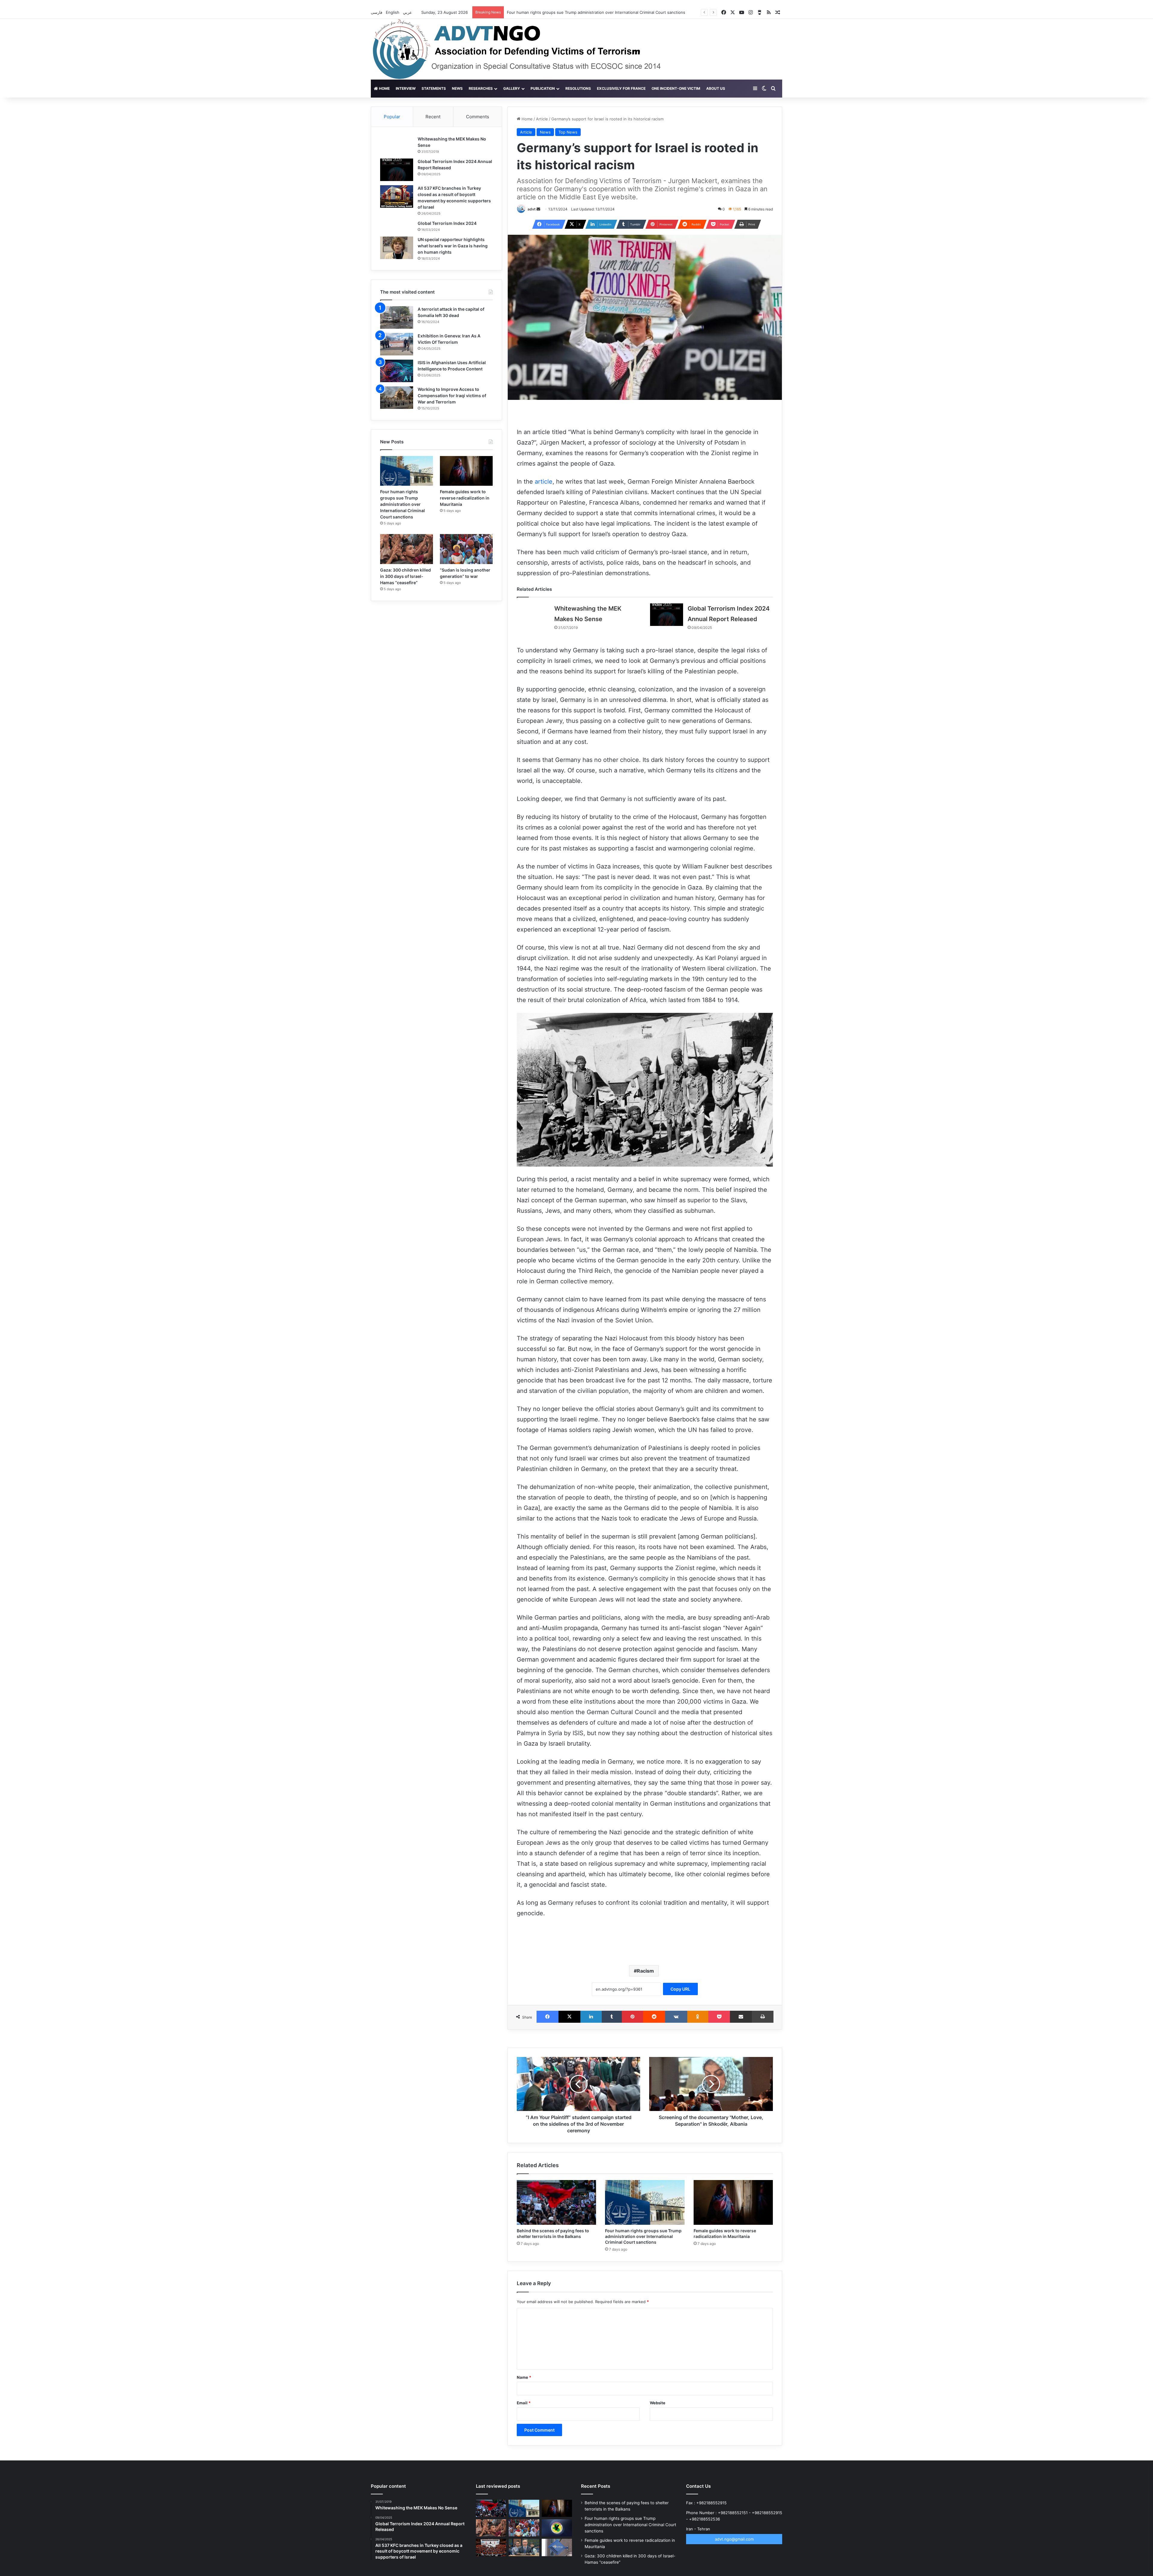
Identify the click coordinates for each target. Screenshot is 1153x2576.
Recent (433, 117)
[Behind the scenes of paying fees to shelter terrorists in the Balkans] (556, 2202)
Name (524, 2377)
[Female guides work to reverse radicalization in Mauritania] (733, 2202)
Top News (568, 132)
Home (384, 88)
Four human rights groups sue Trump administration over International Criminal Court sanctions (643, 2236)
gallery (512, 88)
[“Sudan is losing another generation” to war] (466, 549)
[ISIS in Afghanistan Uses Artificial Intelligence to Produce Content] (397, 371)
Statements (434, 88)
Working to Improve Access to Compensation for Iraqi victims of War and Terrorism (452, 396)
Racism (645, 1971)
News (457, 88)
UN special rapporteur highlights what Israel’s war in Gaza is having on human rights (453, 246)
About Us (716, 88)
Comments (478, 117)
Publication (543, 88)
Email (524, 2403)
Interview (406, 88)
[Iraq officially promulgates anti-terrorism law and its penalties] (557, 2528)
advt (532, 209)
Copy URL (680, 1989)
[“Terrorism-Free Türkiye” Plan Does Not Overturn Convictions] (491, 2547)
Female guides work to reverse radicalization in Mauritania (465, 498)
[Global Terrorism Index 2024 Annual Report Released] (667, 615)
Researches (481, 88)
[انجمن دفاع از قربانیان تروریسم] (528, 49)
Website (658, 2403)
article (544, 482)
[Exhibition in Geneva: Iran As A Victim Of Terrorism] (397, 344)
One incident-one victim (676, 88)
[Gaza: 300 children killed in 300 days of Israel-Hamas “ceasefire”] (407, 549)
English (393, 12)
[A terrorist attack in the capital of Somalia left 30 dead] (397, 317)
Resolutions (578, 88)
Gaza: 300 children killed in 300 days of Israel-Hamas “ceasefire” (567, 12)
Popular (392, 117)
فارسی (377, 12)
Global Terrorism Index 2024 (447, 223)
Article (542, 119)
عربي (408, 12)
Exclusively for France (621, 88)
